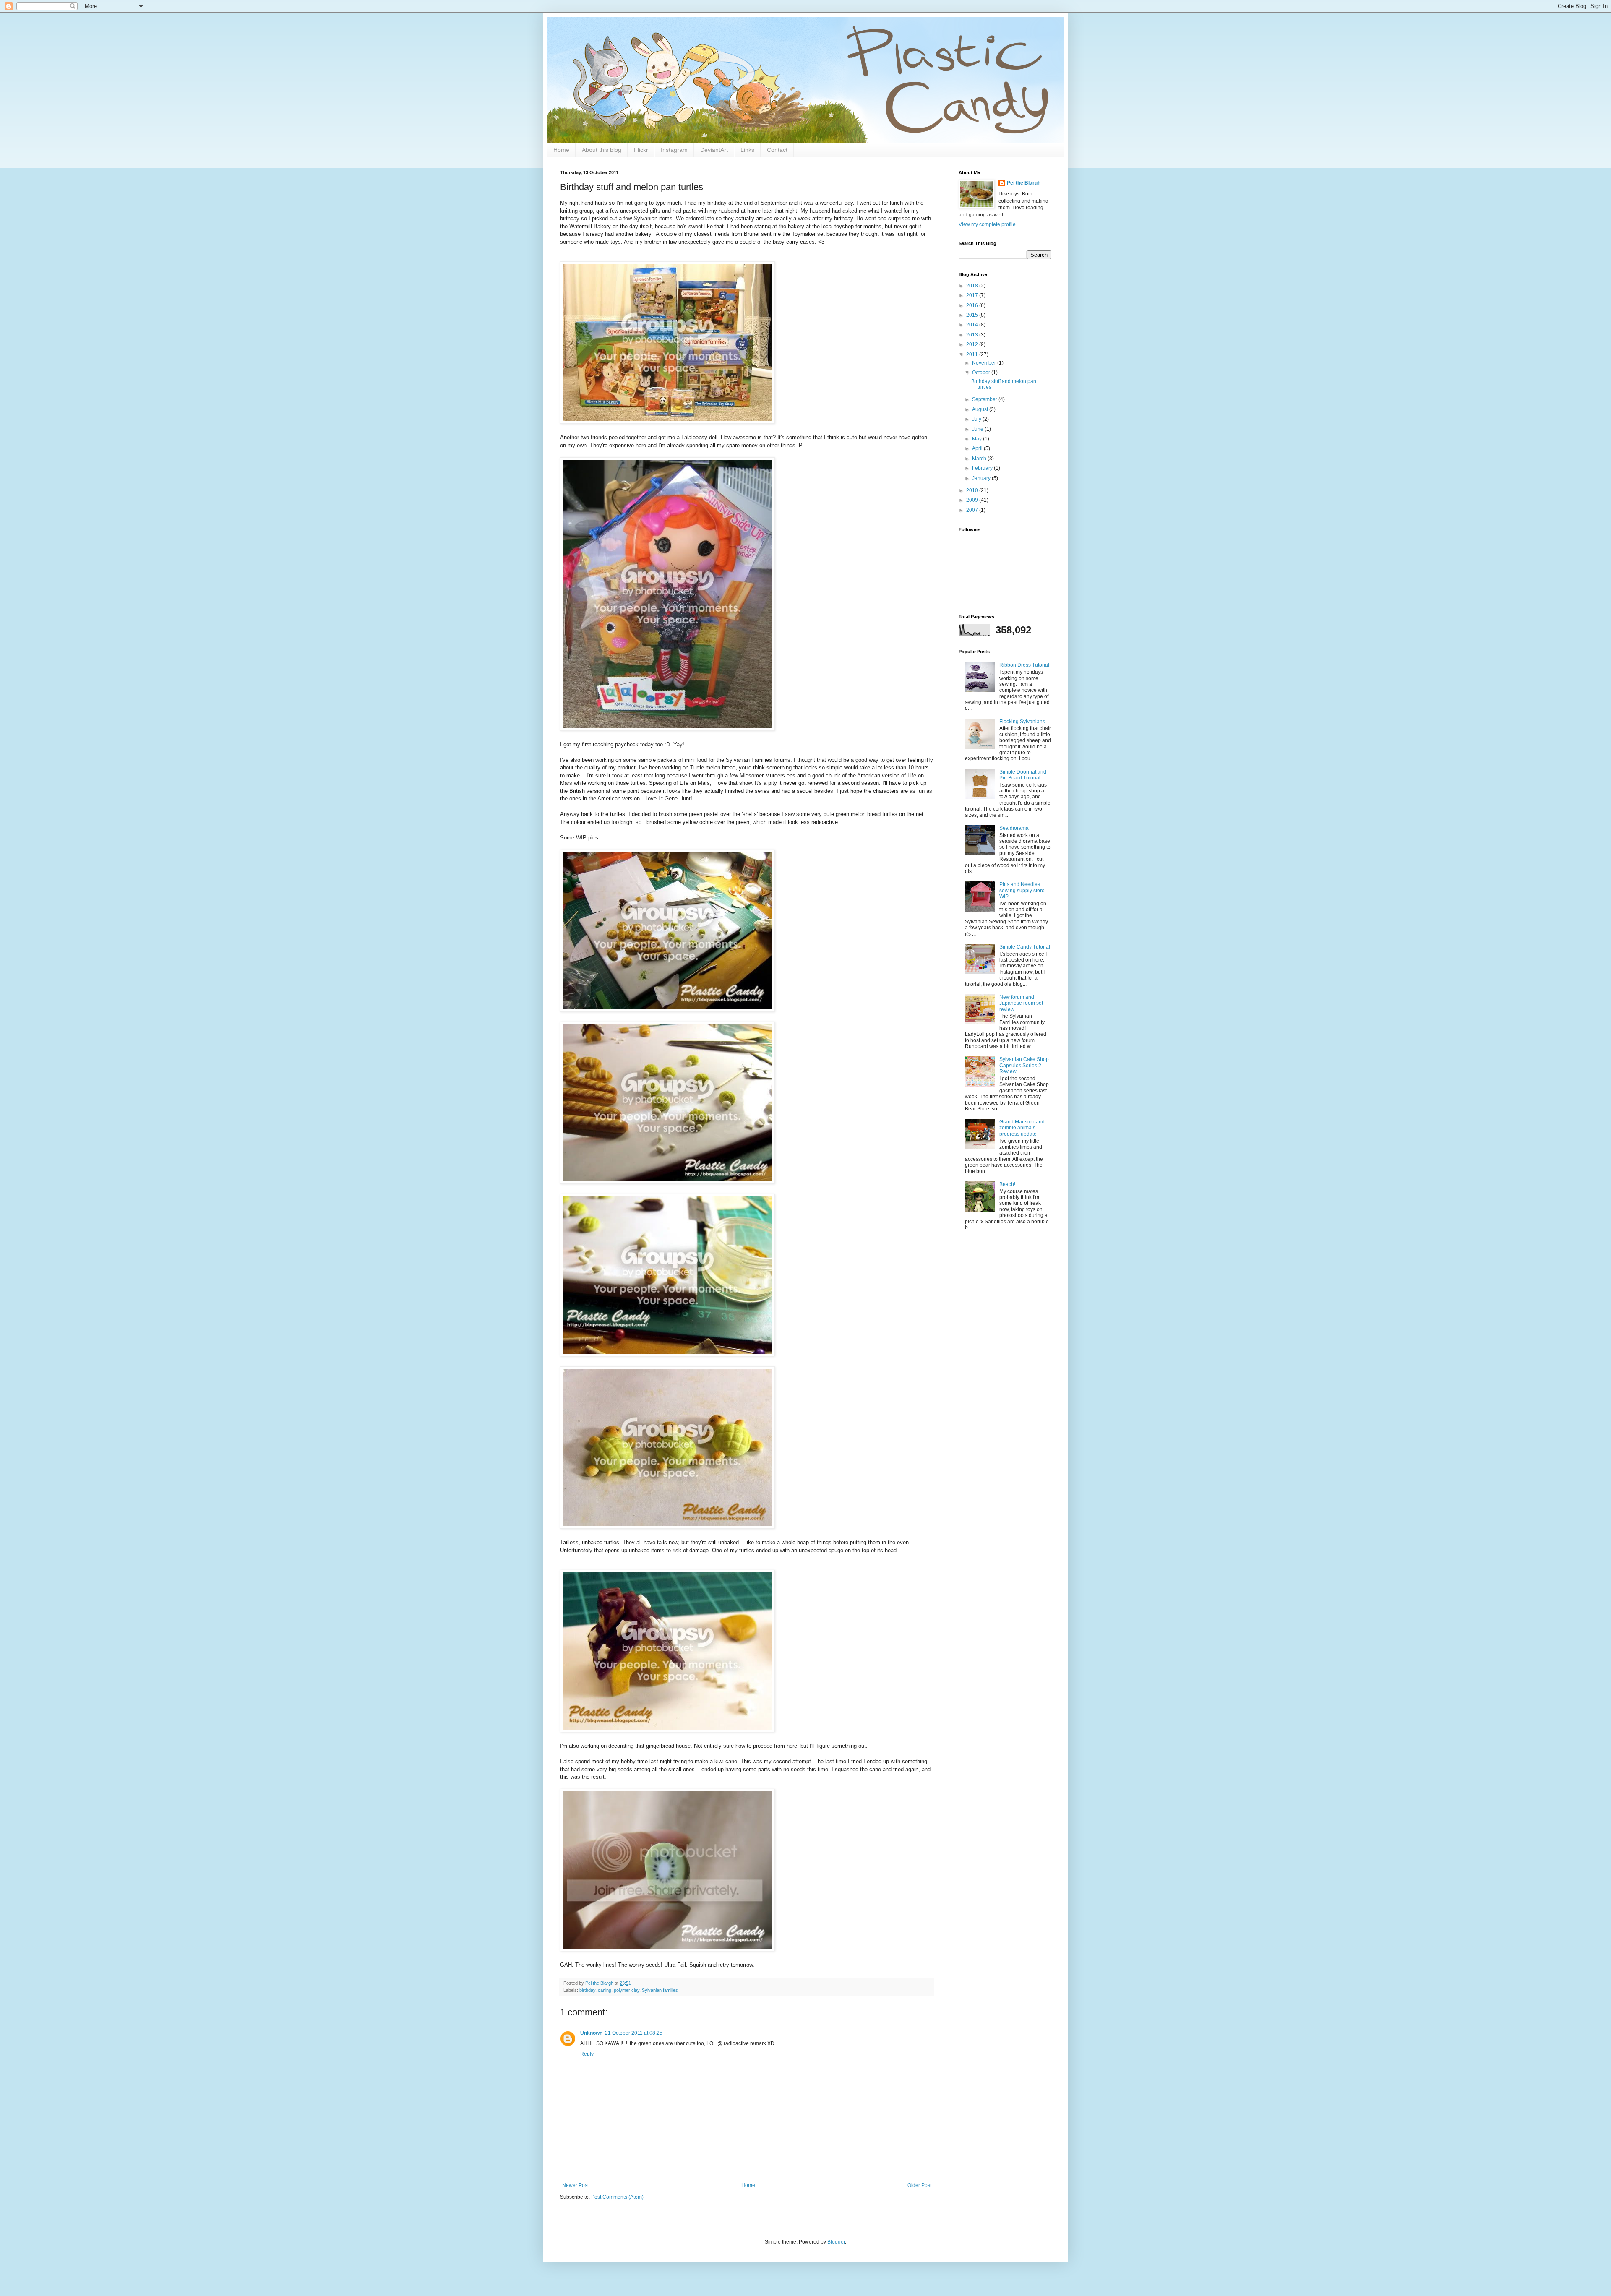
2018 (973, 286)
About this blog (602, 150)
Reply (587, 2054)
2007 (973, 510)
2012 (973, 344)
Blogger (836, 2242)
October (982, 373)
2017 (973, 295)
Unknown (591, 2033)
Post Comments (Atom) (617, 2197)
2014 (973, 325)
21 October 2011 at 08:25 (634, 2033)
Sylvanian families (660, 1990)
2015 (973, 315)
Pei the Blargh (1024, 183)
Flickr (641, 150)
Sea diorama (1014, 828)
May (978, 439)
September (985, 399)
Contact (777, 150)
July (977, 419)
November (985, 363)
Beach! (1007, 1184)
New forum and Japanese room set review (1021, 1003)
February (983, 468)
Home (561, 150)
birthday (587, 1990)
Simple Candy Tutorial (1025, 947)
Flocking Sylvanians (1022, 722)
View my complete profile (987, 224)
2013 (973, 335)
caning (605, 1990)
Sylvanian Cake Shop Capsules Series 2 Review (1024, 1065)
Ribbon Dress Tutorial (1024, 665)
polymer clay (627, 1990)
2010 (973, 490)
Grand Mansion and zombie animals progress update (1022, 1128)
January (982, 478)
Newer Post (575, 2185)
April (978, 448)
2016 (973, 305)
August (981, 409)
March (980, 459)
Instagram (674, 150)
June (978, 429)
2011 (973, 354)
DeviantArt (714, 150)
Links (747, 150)
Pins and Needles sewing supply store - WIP (1023, 890)
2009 (973, 500)
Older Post (919, 2185)
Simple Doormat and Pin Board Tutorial (1023, 775)
